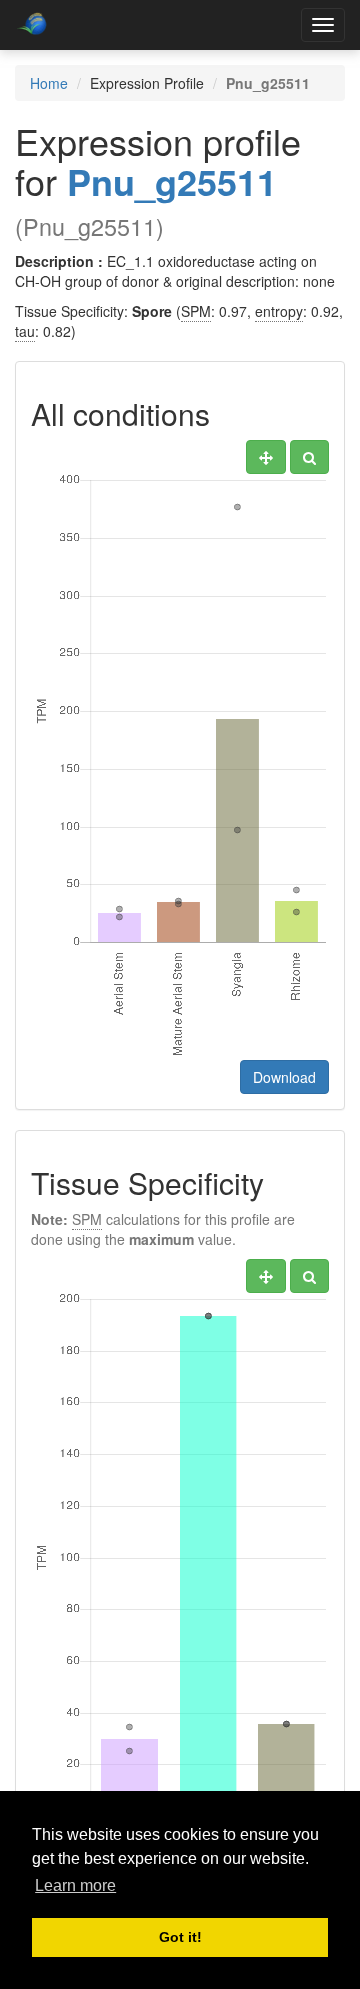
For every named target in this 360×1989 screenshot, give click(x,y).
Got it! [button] (180, 1937)
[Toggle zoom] (309, 457)
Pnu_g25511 (172, 181)
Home (49, 83)
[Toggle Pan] (266, 457)
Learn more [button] (75, 1885)
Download (284, 1077)
